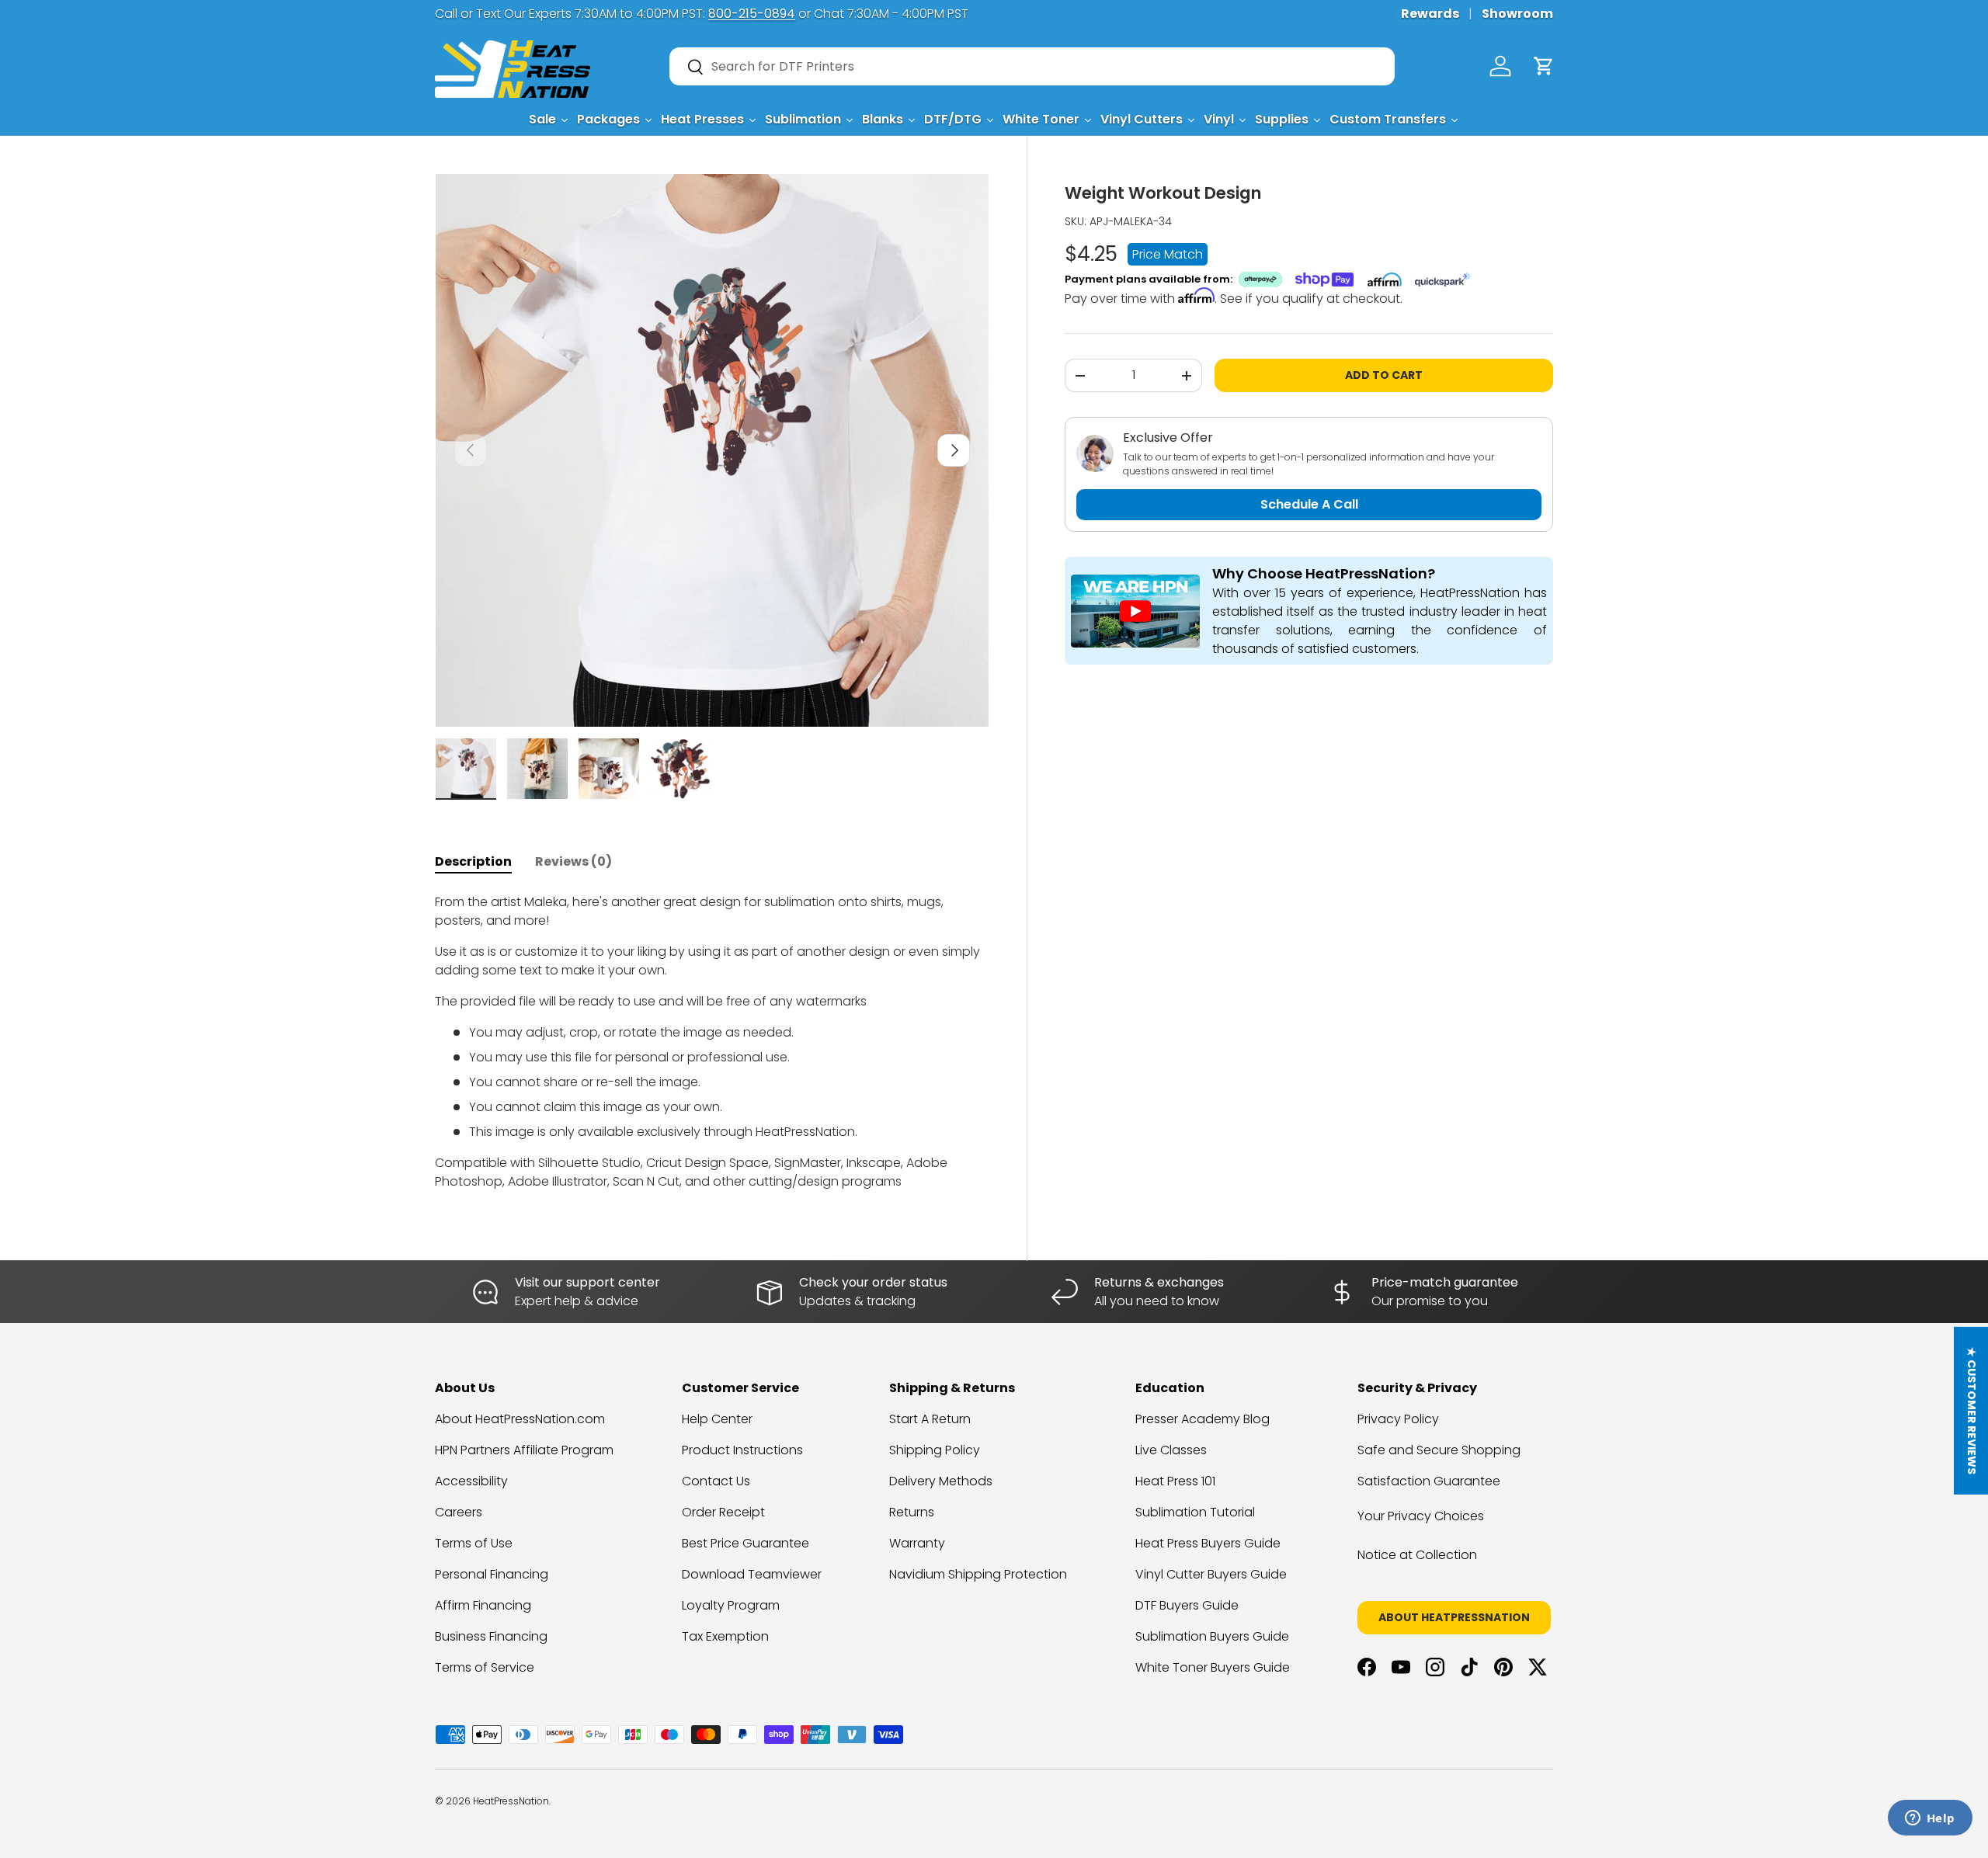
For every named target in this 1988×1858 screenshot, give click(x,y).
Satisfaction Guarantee (1429, 1481)
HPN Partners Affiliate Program (524, 1450)
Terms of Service (485, 1667)
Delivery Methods (941, 1481)
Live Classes (1171, 1450)
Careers (459, 1512)
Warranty (917, 1543)
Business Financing (491, 1636)
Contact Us (716, 1481)
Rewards (1430, 14)
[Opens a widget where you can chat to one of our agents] (1930, 1819)
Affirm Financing (483, 1605)
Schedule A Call (1309, 504)
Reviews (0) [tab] (573, 861)
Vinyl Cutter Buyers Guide (1211, 1574)
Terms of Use (474, 1543)
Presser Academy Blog (1203, 1419)
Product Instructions (742, 1450)
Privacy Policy (1398, 1419)
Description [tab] (473, 861)
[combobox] (1032, 66)
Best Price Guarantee (745, 1543)
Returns (912, 1512)
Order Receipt (723, 1512)
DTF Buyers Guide (1187, 1605)
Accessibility (471, 1481)
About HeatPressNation (1454, 1617)
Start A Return (930, 1419)
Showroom (1517, 14)
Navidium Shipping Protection (978, 1574)
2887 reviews (1493, 1813)
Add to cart (1384, 375)
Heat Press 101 (1175, 1481)
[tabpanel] (712, 1042)
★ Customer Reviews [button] (1972, 1411)
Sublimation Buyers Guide (1212, 1636)
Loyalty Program (731, 1605)
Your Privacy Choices (1421, 1516)
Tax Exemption (725, 1636)
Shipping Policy (935, 1450)
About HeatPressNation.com (520, 1419)
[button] (1544, 66)
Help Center (717, 1419)
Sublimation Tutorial (1195, 1512)
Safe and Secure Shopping (1439, 1450)
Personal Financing (492, 1574)
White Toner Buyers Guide (1213, 1667)
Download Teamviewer (752, 1574)
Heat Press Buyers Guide (1208, 1543)
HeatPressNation (511, 1801)
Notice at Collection (1417, 1555)
